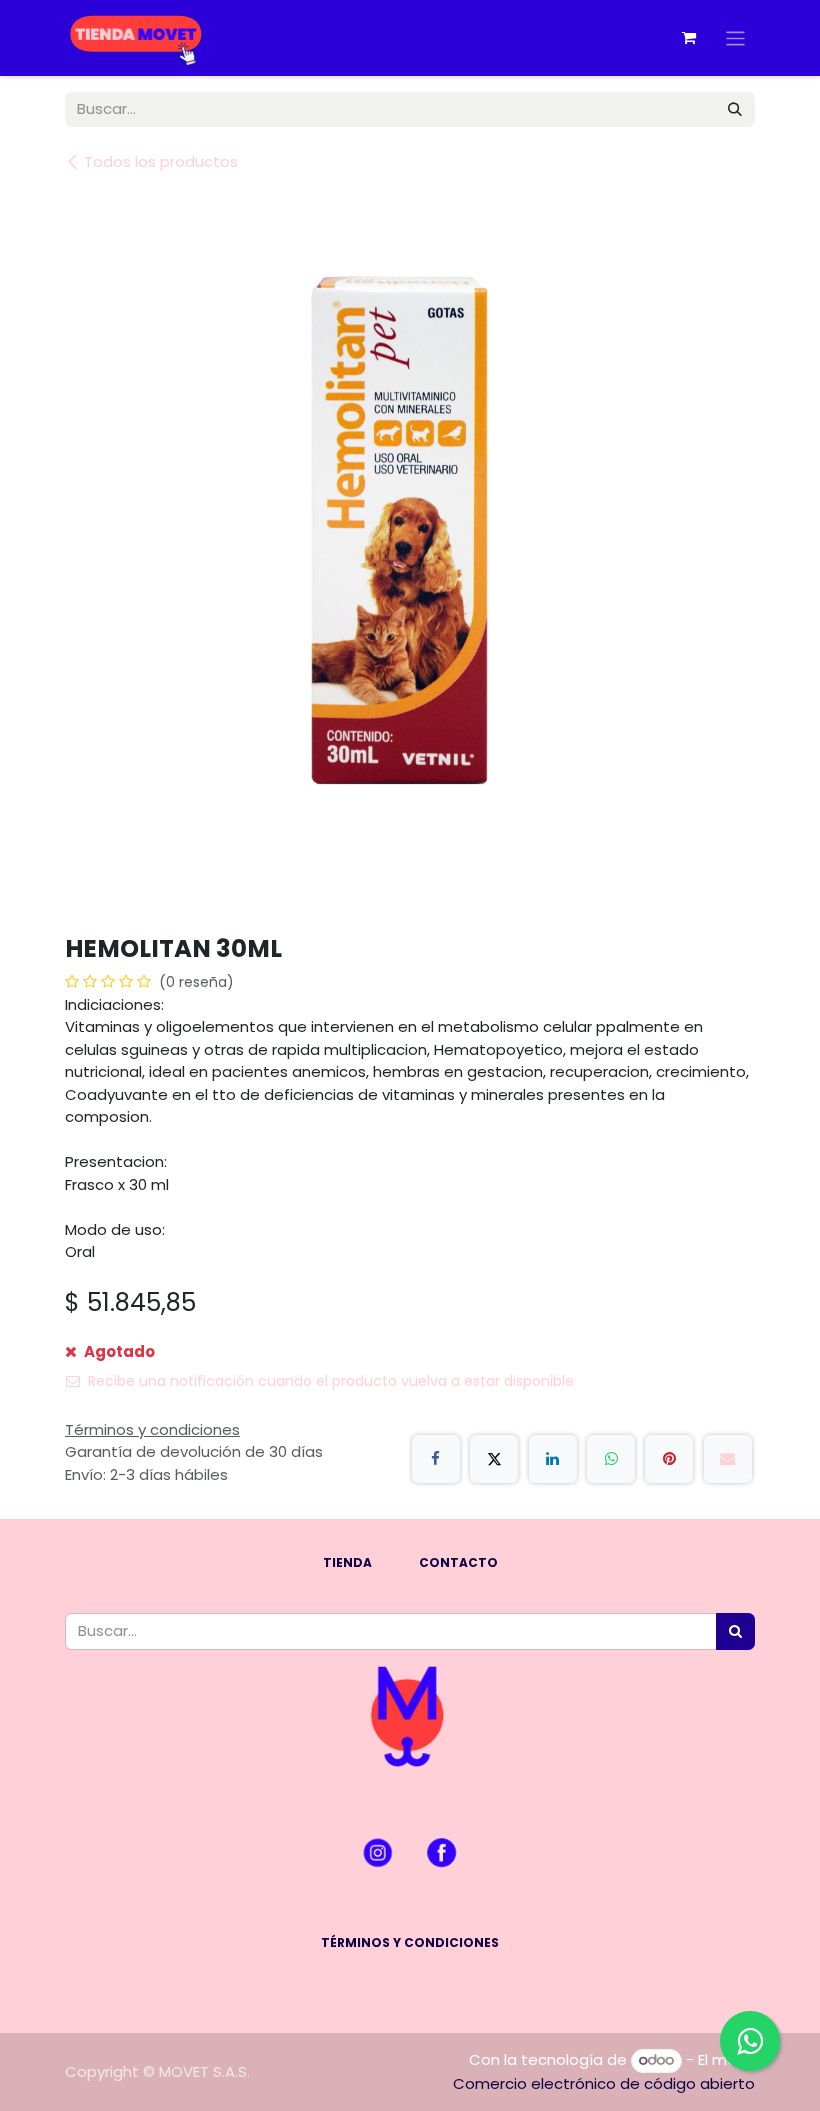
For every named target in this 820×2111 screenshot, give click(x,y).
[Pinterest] (669, 1459)
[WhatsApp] (611, 1459)
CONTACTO (458, 1562)
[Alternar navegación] (735, 37)
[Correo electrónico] (728, 1459)
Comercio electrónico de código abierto (604, 2083)
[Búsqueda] (735, 109)
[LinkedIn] (553, 1459)
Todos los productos (161, 161)
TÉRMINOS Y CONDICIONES (410, 1942)
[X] (494, 1459)
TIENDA (347, 1562)
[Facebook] (436, 1459)
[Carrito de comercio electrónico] (689, 38)
